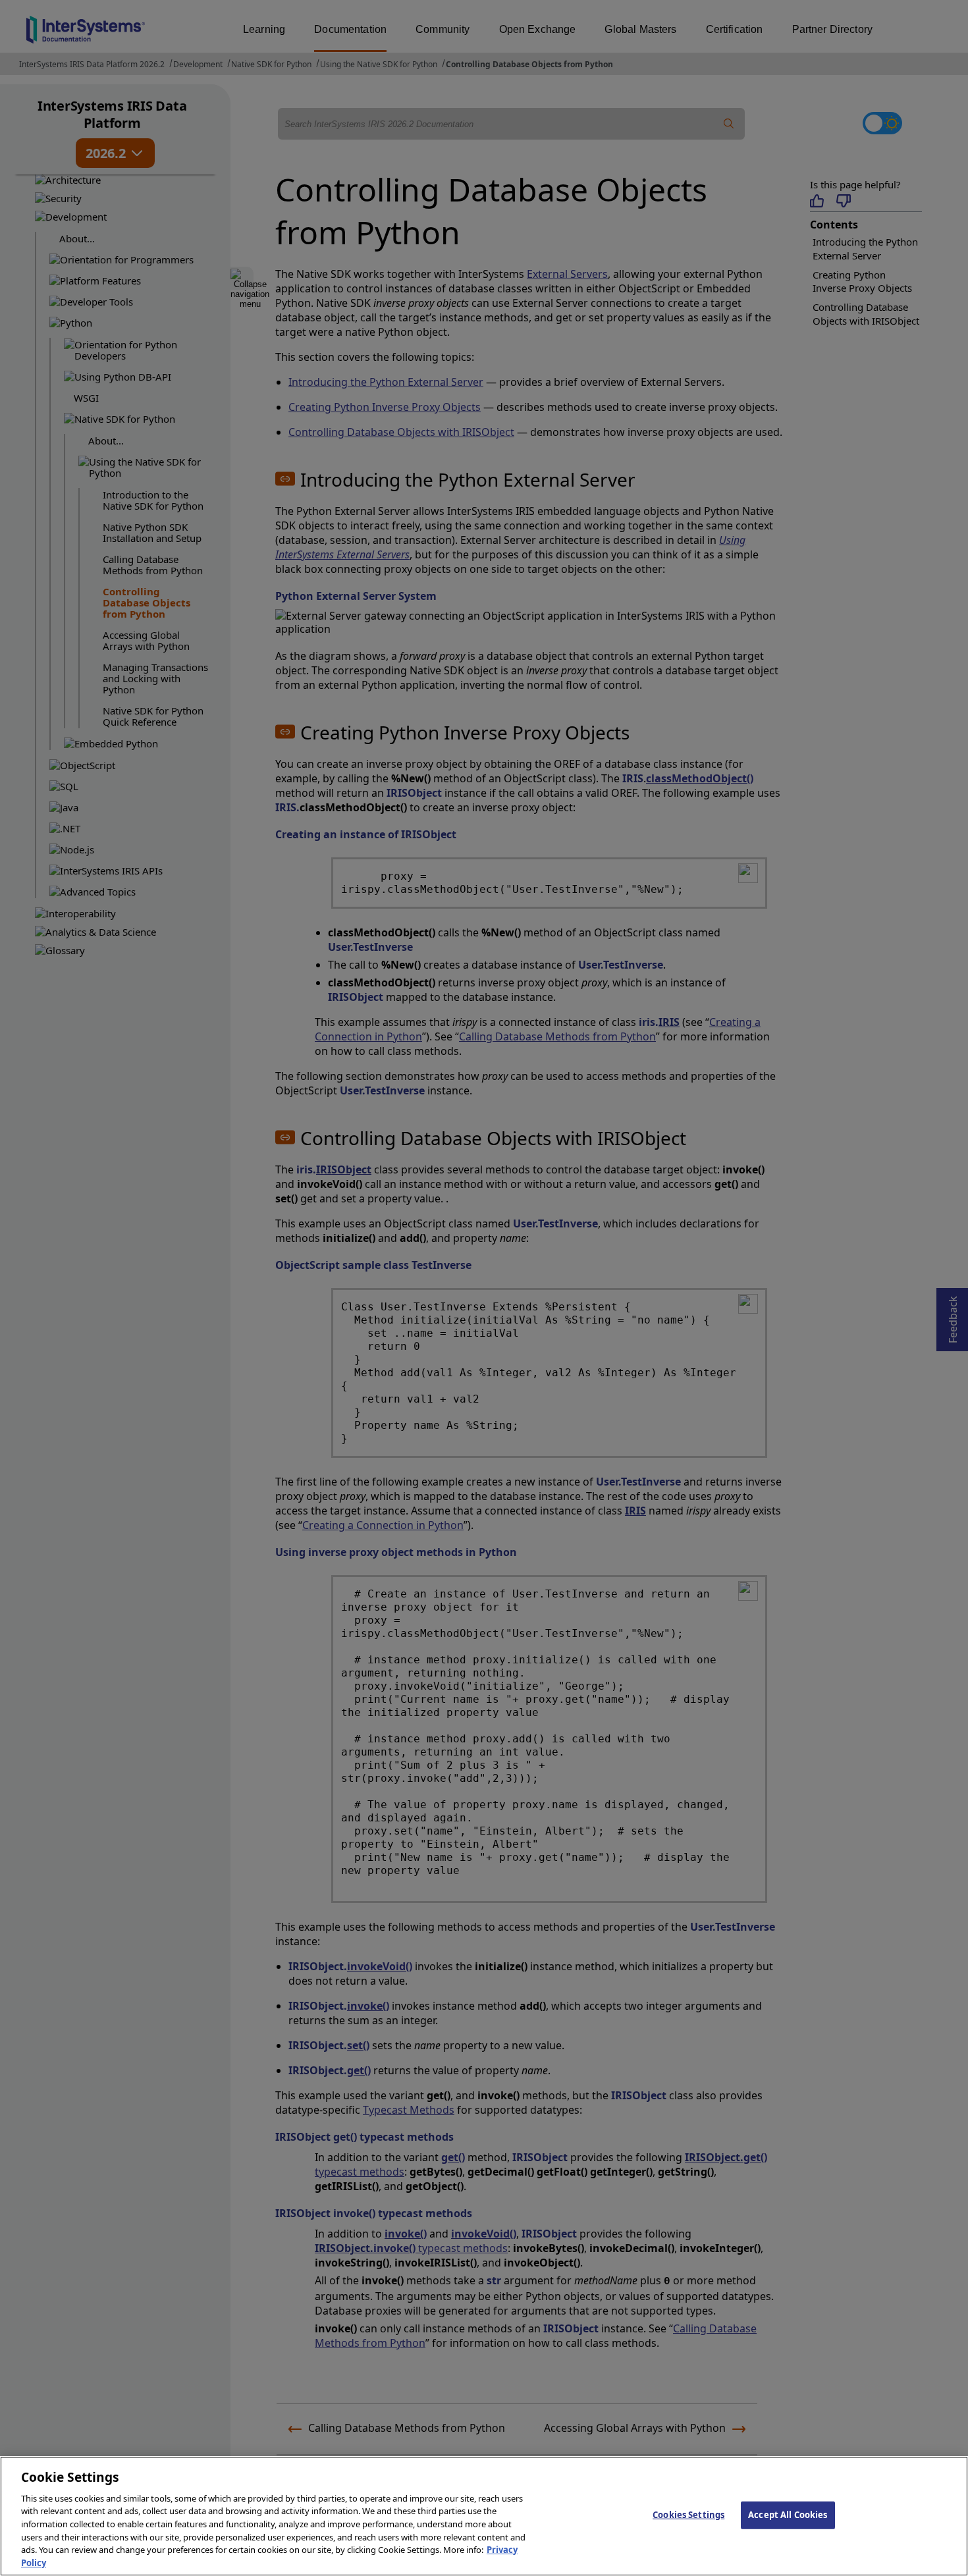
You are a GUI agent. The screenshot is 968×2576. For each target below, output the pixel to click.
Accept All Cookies (788, 2515)
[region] (484, 2516)
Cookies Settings (688, 2515)
